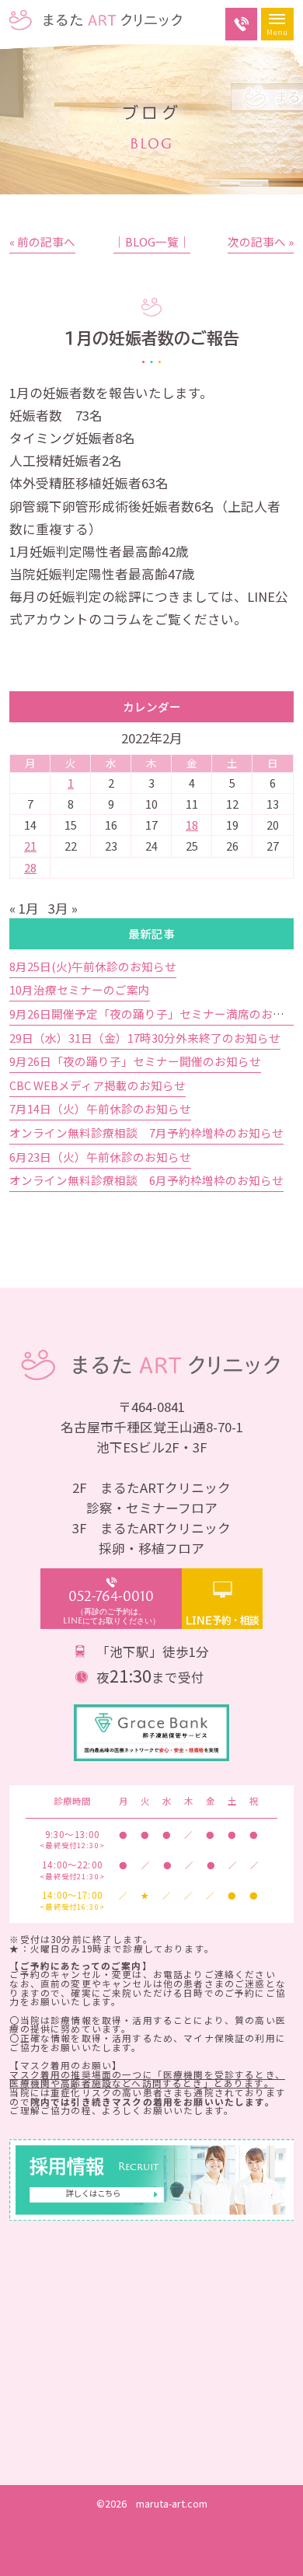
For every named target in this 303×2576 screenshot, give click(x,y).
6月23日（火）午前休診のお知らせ (100, 1157)
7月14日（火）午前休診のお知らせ (100, 1108)
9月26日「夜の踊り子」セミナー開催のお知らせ (135, 1061)
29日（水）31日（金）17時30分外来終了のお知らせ (145, 1038)
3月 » (63, 908)
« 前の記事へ (42, 241)
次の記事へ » (261, 241)
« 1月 (24, 908)
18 (192, 825)
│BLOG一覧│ (152, 241)
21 (30, 846)
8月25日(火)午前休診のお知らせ (93, 966)
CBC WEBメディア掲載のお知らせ (98, 1085)
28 (30, 867)
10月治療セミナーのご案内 (80, 989)
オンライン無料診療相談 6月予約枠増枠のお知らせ (146, 1180)
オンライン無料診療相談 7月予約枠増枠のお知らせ (146, 1132)
